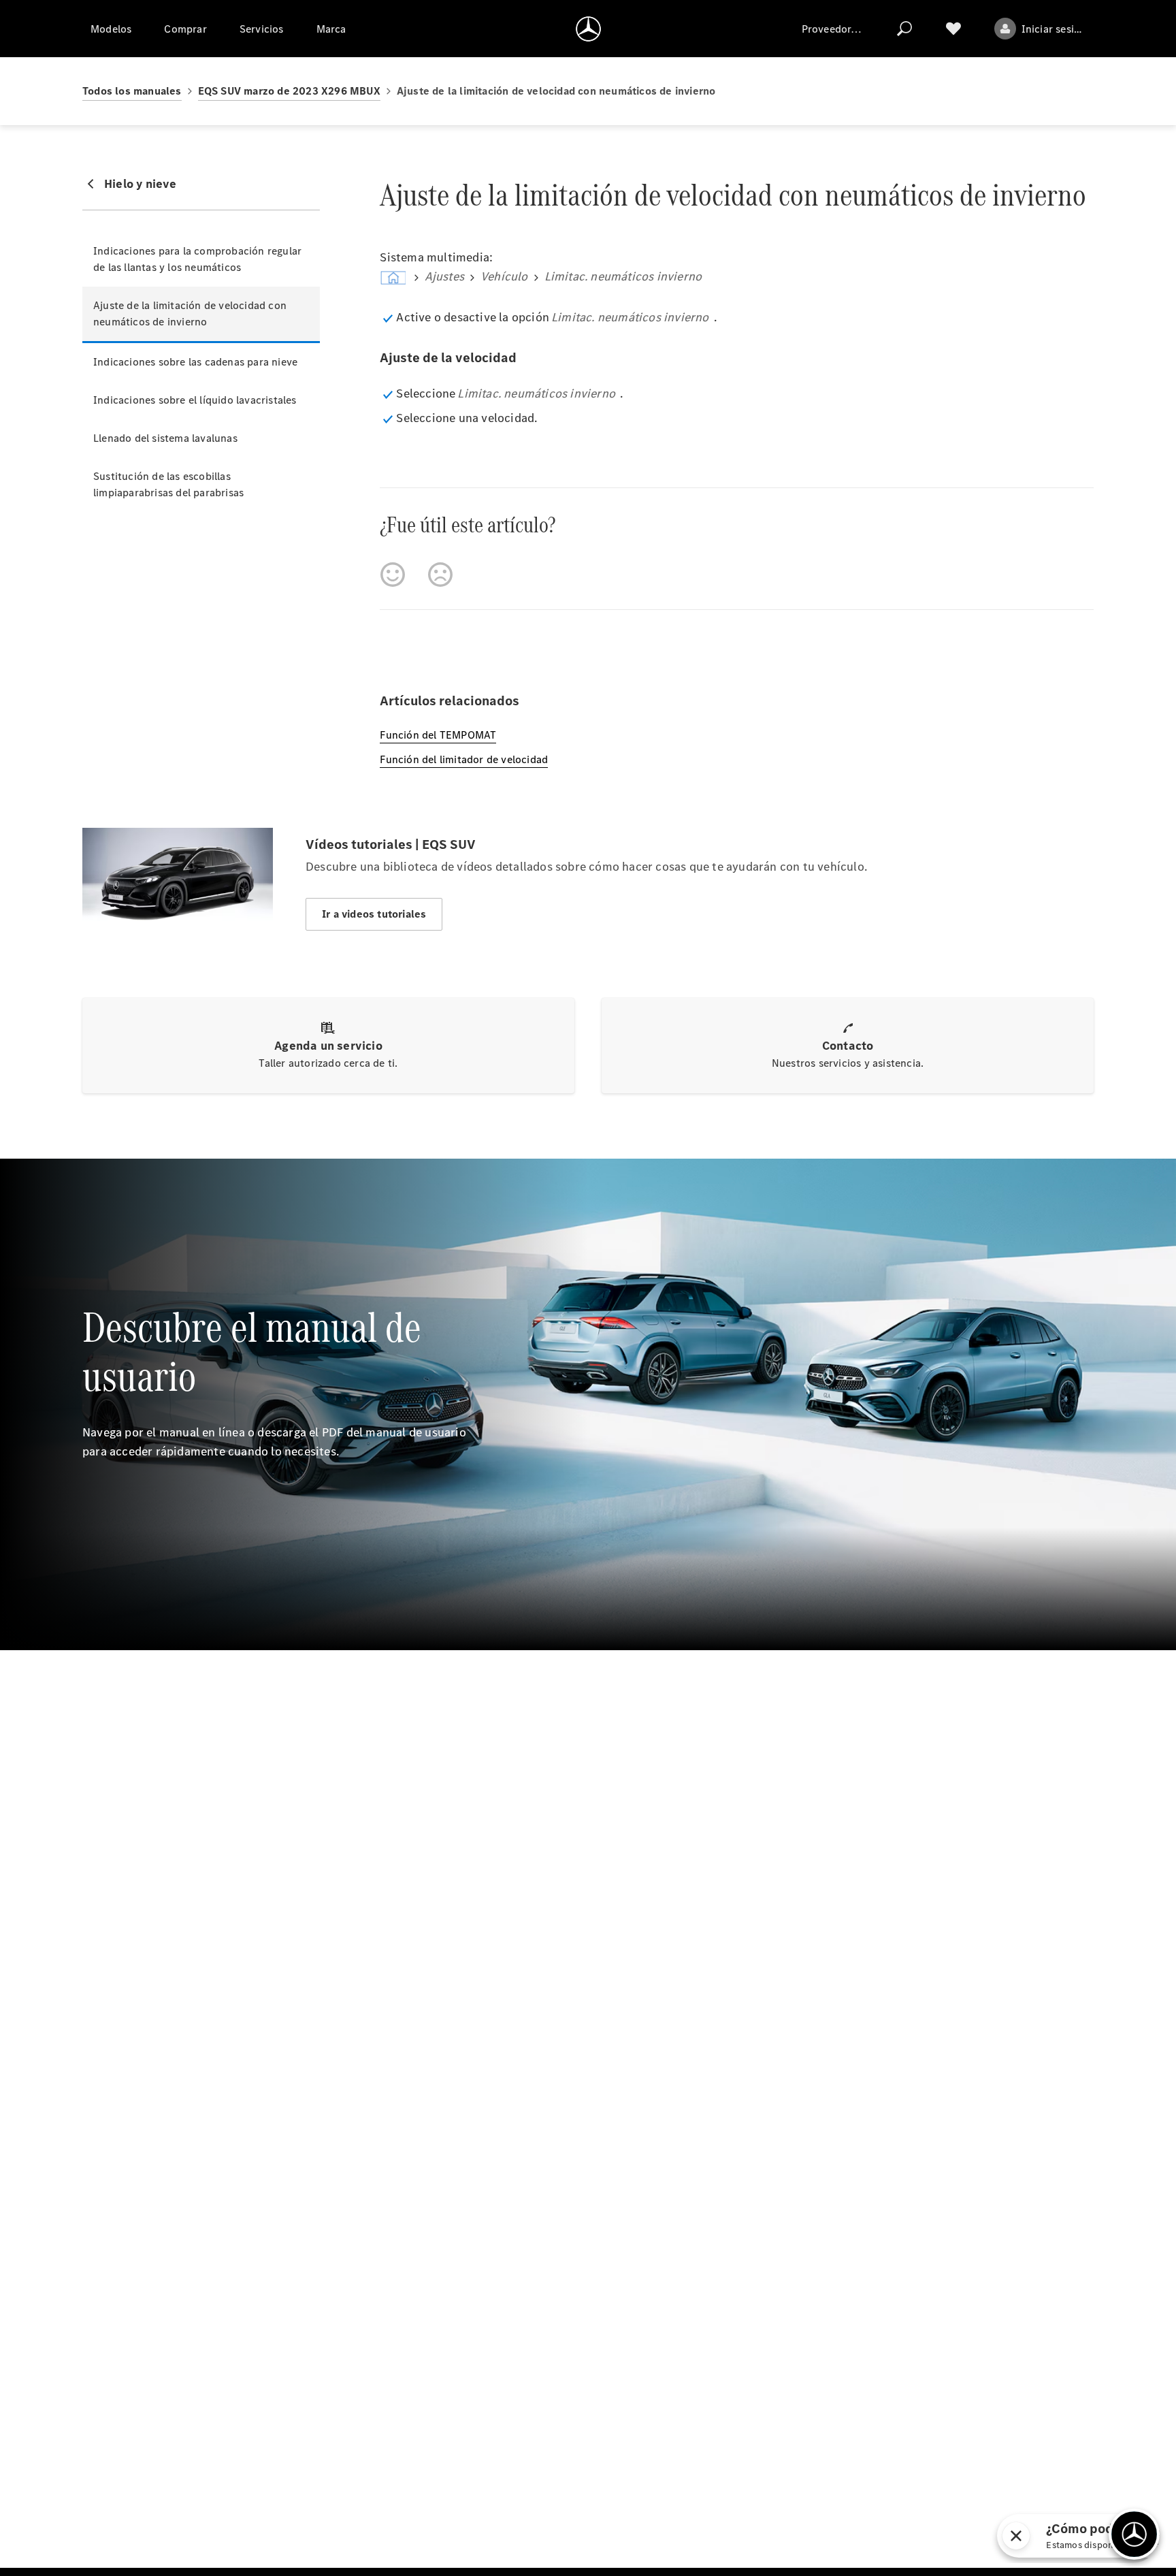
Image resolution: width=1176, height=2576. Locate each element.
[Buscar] (904, 29)
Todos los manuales (132, 91)
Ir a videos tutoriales (374, 914)
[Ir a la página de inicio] (588, 29)
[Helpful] (393, 575)
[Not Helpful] (440, 575)
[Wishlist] (953, 29)
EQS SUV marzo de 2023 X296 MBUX (289, 91)
